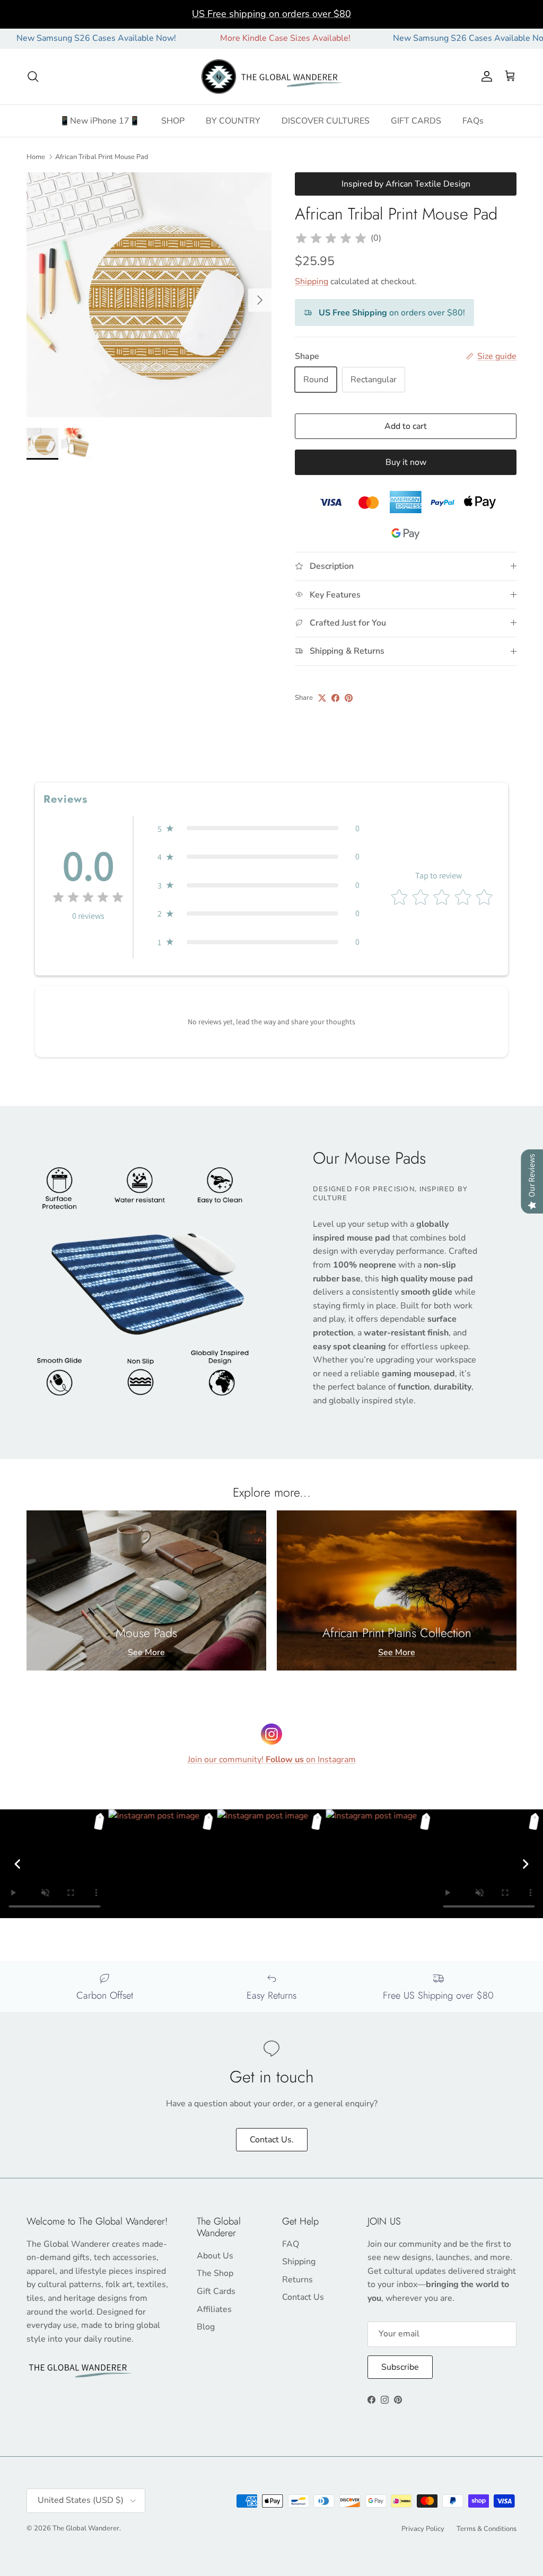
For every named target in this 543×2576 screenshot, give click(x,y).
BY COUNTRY (233, 121)
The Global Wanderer (86, 2528)
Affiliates (214, 2309)
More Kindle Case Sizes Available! (240, 38)
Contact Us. (272, 2140)
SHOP (173, 121)
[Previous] (17, 1864)
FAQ (291, 2244)
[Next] (526, 1864)
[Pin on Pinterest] (349, 698)
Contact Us (303, 2297)
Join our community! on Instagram (272, 1760)
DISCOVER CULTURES (326, 121)
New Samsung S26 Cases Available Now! (427, 38)
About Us (215, 2256)
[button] (259, 829)
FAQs (473, 121)
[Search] (33, 76)
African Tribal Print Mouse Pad (102, 156)
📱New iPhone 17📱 (100, 121)
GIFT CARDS (416, 121)
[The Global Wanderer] (272, 77)
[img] (331, 239)
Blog (206, 2327)
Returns (297, 2280)
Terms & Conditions (487, 2529)
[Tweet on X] (322, 698)
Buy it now (406, 462)
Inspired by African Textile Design (406, 184)
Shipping (312, 282)
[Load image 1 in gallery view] (149, 295)
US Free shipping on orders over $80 (271, 14)
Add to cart (406, 426)
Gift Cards (216, 2291)
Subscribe (400, 2367)
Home (36, 156)
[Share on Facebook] (335, 698)
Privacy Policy (423, 2529)
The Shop (215, 2273)
